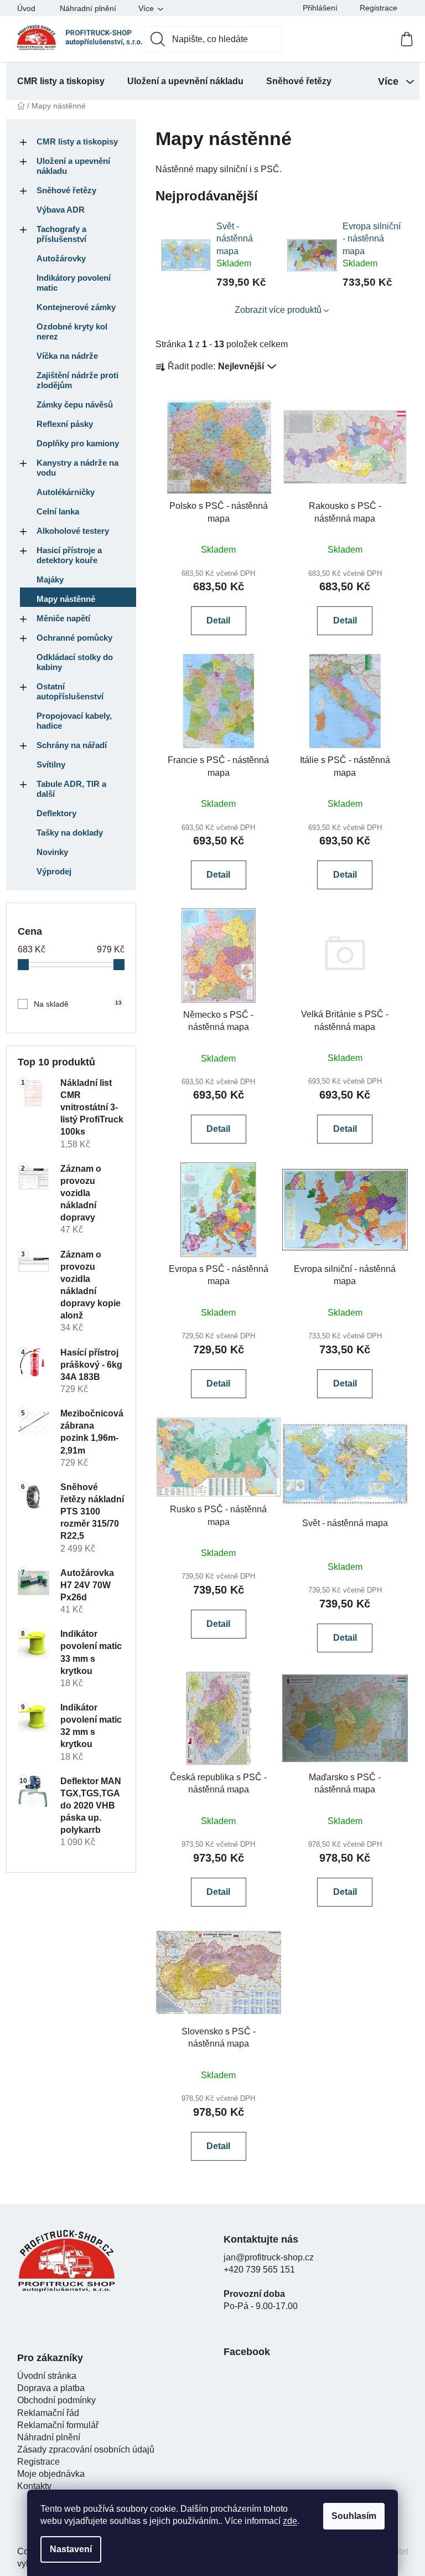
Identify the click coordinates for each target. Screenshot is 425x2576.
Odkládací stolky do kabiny (75, 662)
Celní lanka (58, 511)
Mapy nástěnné (66, 599)
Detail (218, 620)
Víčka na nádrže (67, 356)
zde (290, 2521)
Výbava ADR (61, 210)
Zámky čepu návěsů (75, 405)
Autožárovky (61, 258)
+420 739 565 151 (259, 2270)
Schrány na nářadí (72, 745)
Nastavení (71, 2549)
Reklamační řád (48, 2413)
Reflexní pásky (65, 424)
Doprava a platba (51, 2388)
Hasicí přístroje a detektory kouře (69, 555)
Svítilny (51, 764)
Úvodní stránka (47, 2376)
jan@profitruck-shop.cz (269, 2257)
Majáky (50, 579)
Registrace (379, 8)
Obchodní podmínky (56, 2400)
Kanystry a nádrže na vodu (77, 468)
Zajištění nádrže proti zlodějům (77, 380)
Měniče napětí (63, 618)
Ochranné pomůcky (74, 638)
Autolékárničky (66, 492)
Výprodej (54, 871)
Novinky (52, 852)
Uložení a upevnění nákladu (73, 166)
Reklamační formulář (58, 2425)
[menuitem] (61, 81)
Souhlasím (354, 2516)
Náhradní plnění (88, 8)
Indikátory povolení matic (74, 283)
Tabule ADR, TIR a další (71, 789)
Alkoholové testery (73, 531)
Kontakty (34, 2486)
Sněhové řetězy (66, 190)
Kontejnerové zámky (76, 307)
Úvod (26, 8)
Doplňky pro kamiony (78, 443)
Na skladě (78, 1004)
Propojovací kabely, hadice (74, 721)
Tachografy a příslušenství (61, 234)
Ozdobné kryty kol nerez (72, 331)
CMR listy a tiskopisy (77, 141)
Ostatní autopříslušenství (70, 691)
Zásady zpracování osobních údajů (86, 2449)
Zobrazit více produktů (278, 310)
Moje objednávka (51, 2474)
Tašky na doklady (70, 833)
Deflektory (56, 813)
